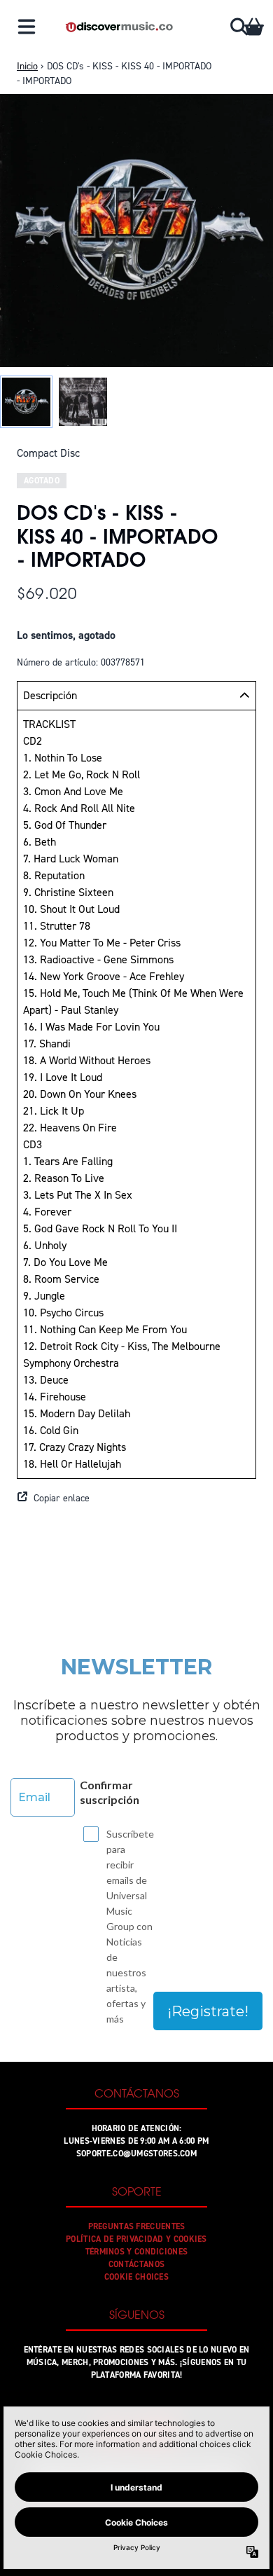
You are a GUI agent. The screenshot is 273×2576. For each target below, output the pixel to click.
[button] (136, 1499)
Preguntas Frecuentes (137, 2226)
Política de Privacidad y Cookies (136, 2239)
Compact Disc (48, 453)
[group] (26, 402)
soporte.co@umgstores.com (136, 2154)
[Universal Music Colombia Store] (119, 27)
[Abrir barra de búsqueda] (238, 27)
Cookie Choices (136, 2277)
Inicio (27, 66)
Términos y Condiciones (137, 2252)
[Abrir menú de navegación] (27, 27)
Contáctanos (136, 2264)
